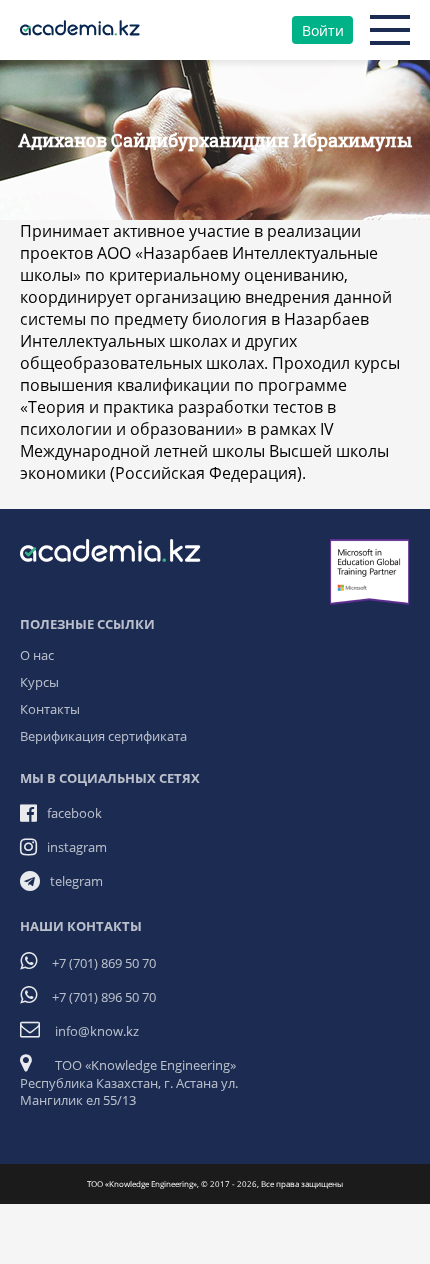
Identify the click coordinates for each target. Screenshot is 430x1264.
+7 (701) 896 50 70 (104, 997)
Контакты (50, 709)
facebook (74, 813)
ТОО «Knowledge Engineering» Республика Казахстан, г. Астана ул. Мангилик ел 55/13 (129, 1082)
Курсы (39, 682)
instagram (77, 847)
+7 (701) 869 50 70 (104, 963)
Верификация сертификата (103, 736)
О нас (37, 655)
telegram (76, 881)
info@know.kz (97, 1031)
